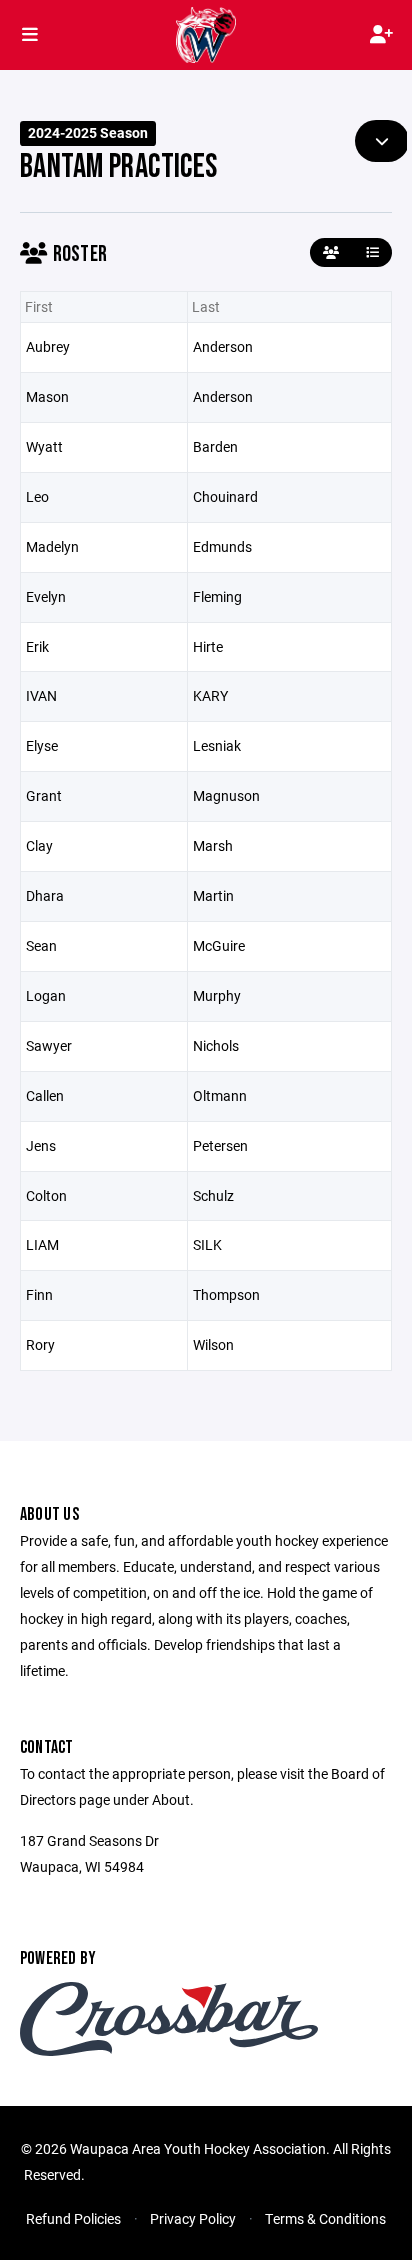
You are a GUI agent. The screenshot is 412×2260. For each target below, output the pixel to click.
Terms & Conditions (325, 2218)
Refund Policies (73, 2218)
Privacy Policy (193, 2218)
